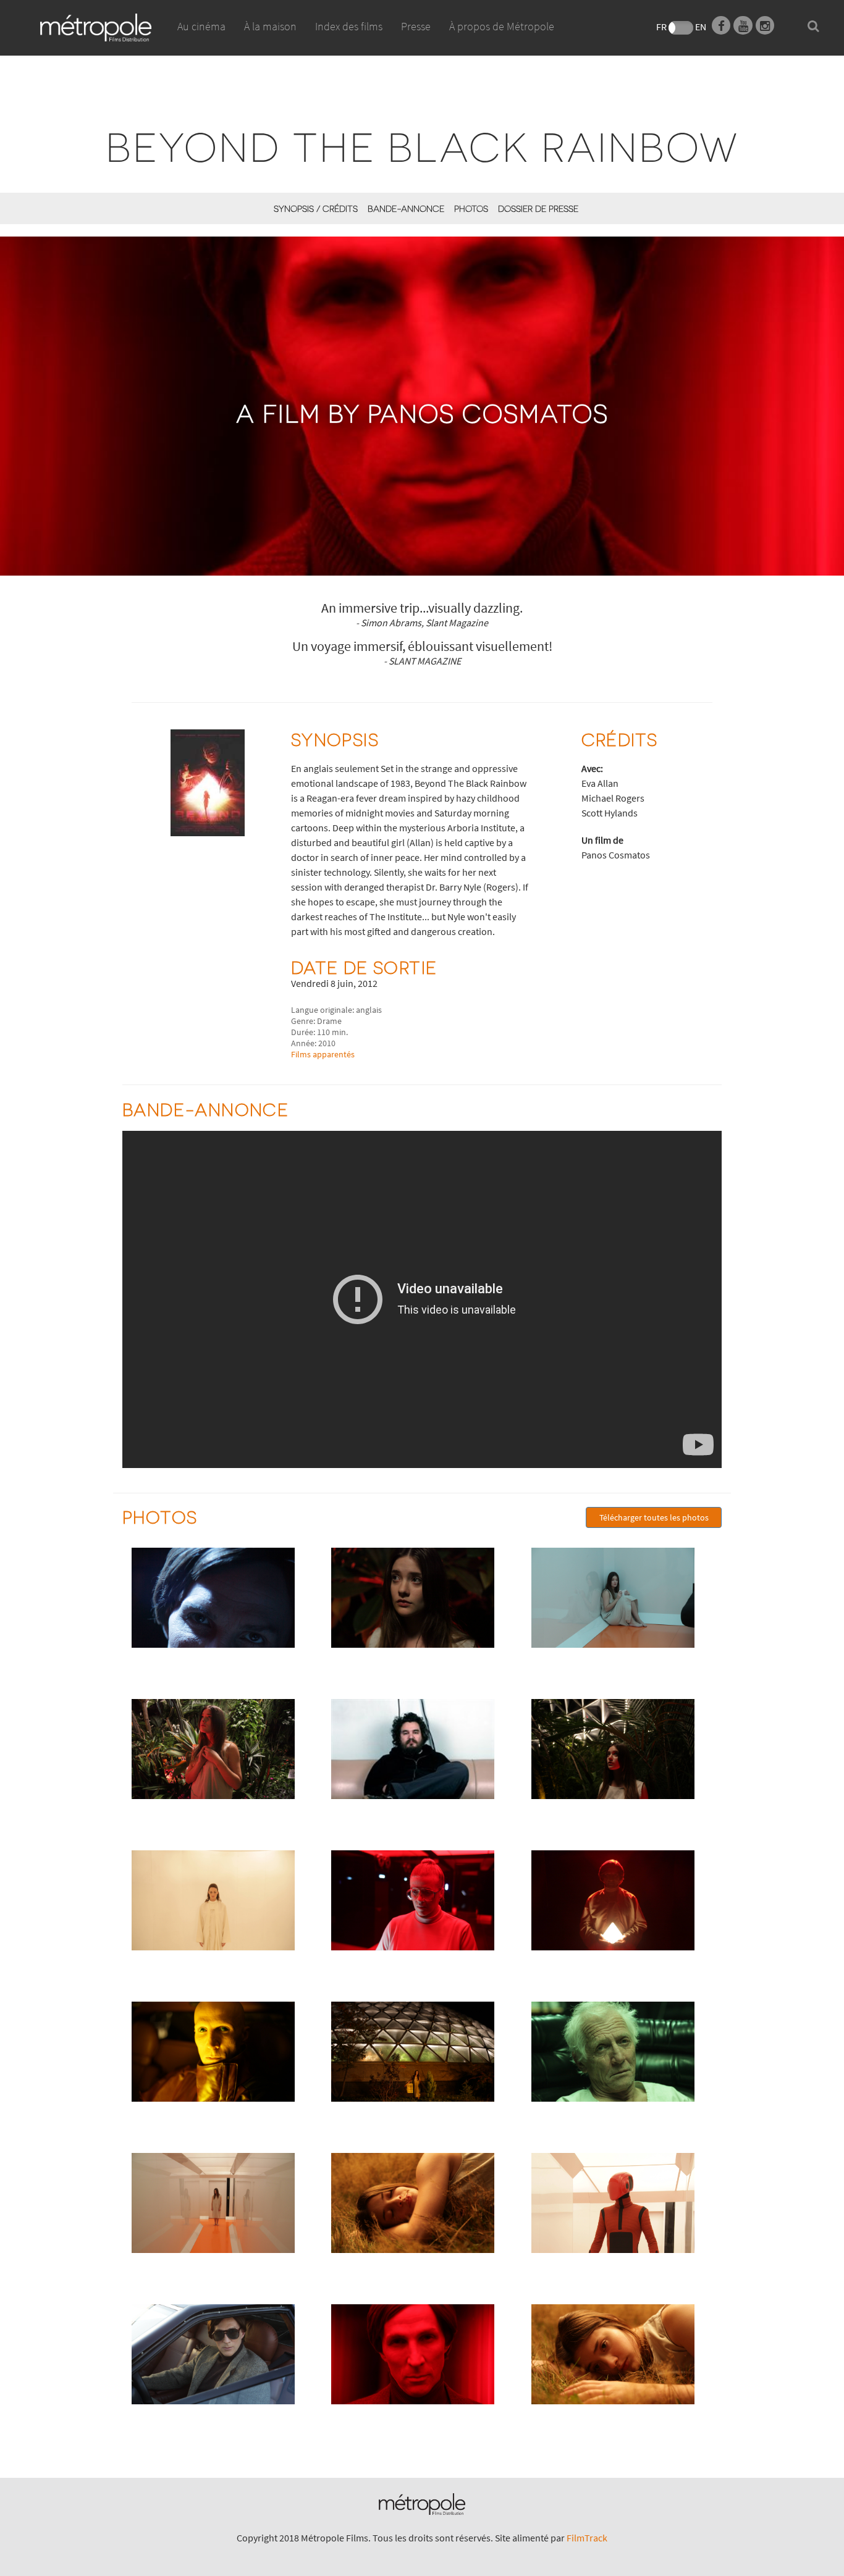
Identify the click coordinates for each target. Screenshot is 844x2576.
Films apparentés (323, 1054)
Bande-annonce (406, 208)
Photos (471, 208)
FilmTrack (587, 2538)
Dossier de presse (538, 208)
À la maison (270, 26)
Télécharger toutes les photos (654, 1517)
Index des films (349, 26)
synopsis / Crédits (316, 208)
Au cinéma (201, 26)
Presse (416, 26)
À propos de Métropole (502, 26)
